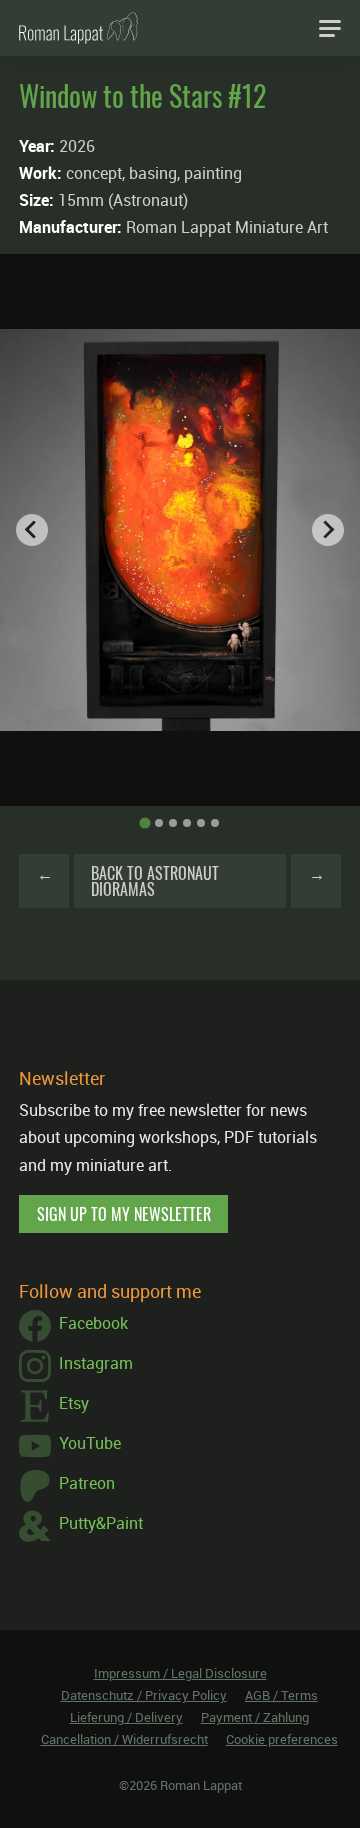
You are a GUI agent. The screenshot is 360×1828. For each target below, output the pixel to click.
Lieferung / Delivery (126, 1717)
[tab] (144, 822)
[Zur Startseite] (78, 28)
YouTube (90, 1443)
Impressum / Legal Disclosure (180, 1673)
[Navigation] (330, 28)
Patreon (87, 1483)
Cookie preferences (282, 1739)
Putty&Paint (101, 1523)
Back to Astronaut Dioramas (155, 881)
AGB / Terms (281, 1695)
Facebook (93, 1323)
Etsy (74, 1403)
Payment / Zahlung (255, 1717)
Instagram (96, 1363)
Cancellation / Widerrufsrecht (124, 1739)
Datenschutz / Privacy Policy (144, 1695)
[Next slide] (328, 530)
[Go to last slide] (32, 530)
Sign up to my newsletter (124, 1214)
